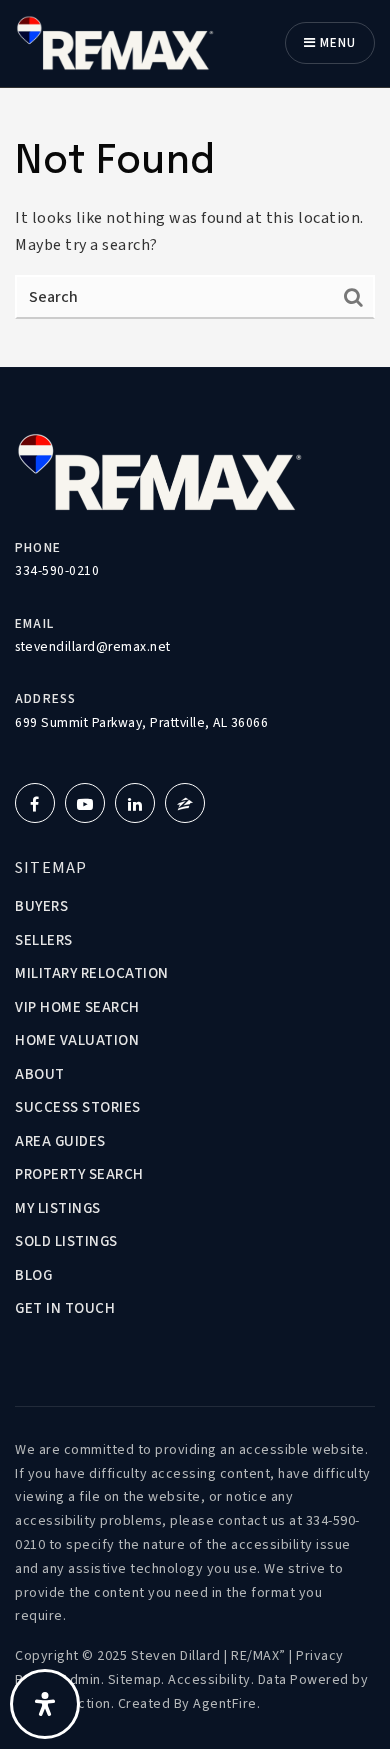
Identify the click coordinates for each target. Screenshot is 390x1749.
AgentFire (225, 1704)
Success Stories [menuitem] (78, 1107)
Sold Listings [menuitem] (66, 1241)
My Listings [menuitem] (58, 1208)
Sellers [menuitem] (44, 940)
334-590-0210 (57, 570)
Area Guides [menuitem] (60, 1141)
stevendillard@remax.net (93, 646)
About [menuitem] (40, 1074)
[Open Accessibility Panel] (45, 1704)
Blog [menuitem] (33, 1275)
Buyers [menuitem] (41, 906)
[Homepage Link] (115, 42)
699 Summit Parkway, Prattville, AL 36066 (141, 722)
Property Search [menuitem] (79, 1174)
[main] (195, 228)
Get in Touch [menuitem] (65, 1308)
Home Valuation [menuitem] (77, 1040)
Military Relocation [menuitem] (92, 973)
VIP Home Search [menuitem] (77, 1007)
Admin (81, 1680)
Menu (336, 43)
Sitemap (135, 1680)
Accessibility (209, 1680)
